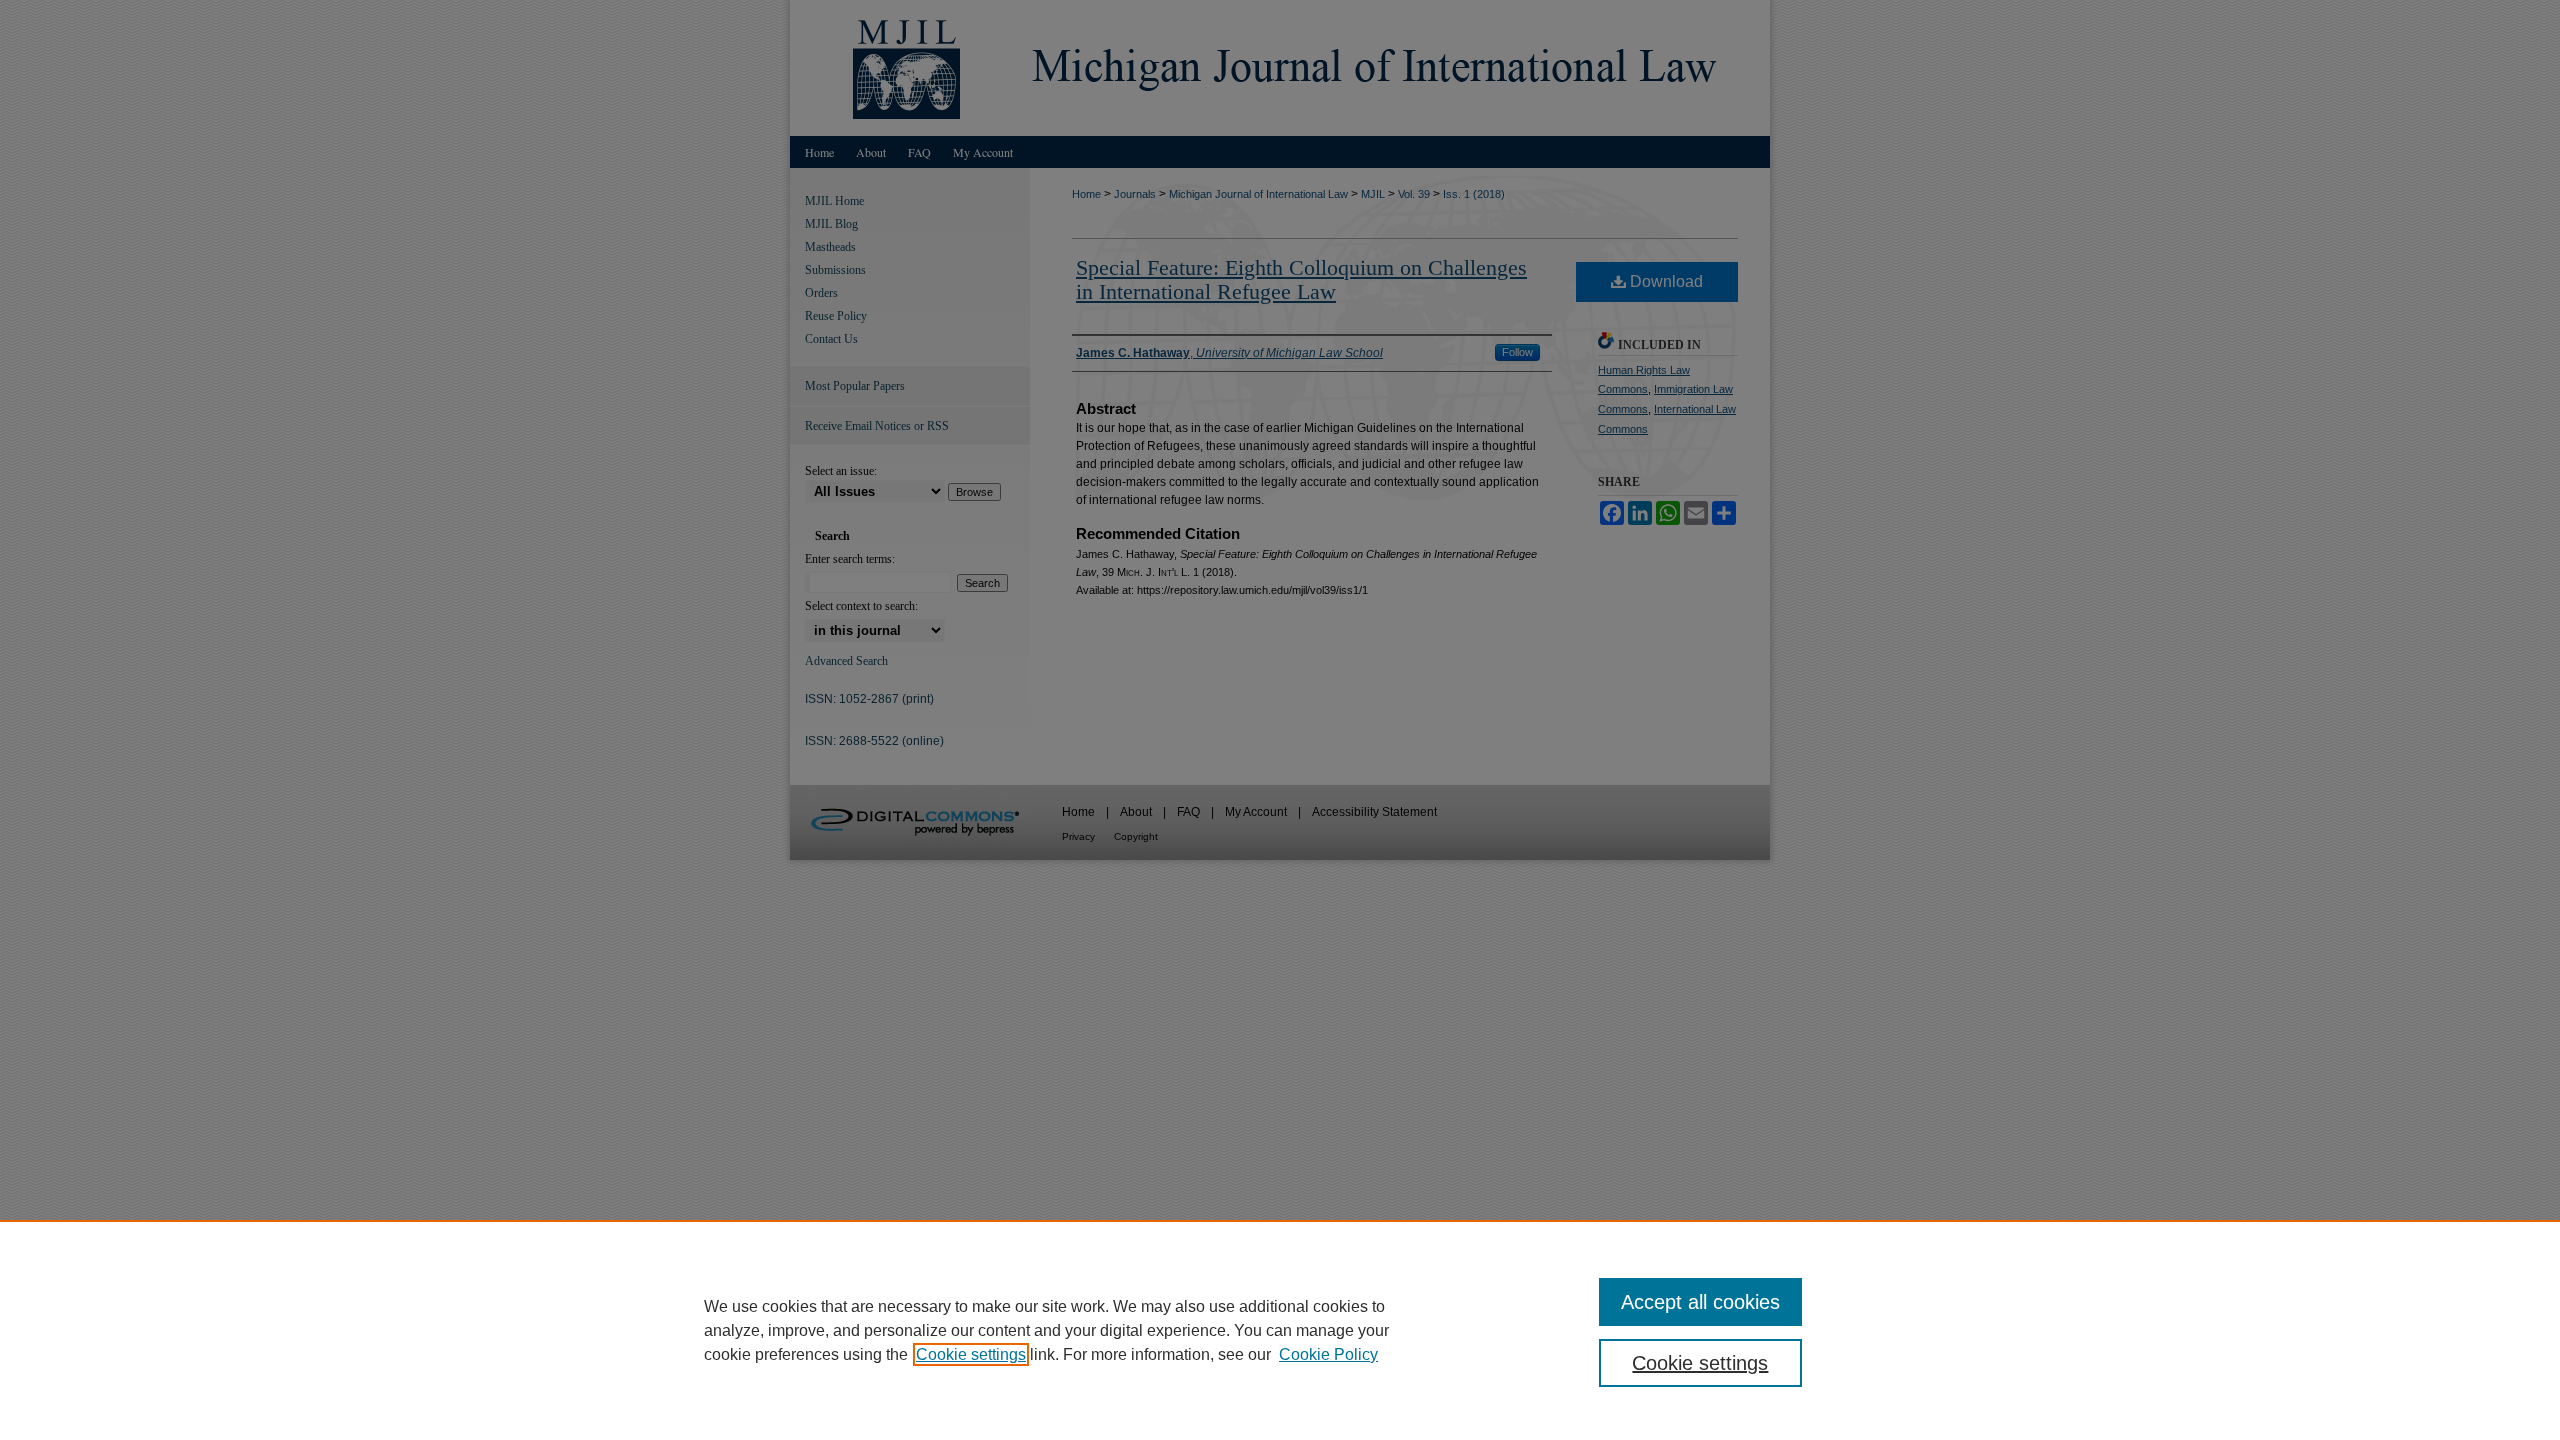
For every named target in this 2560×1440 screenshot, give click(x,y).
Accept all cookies (1700, 1302)
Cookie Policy (1328, 1354)
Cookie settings (971, 1354)
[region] (1280, 1330)
